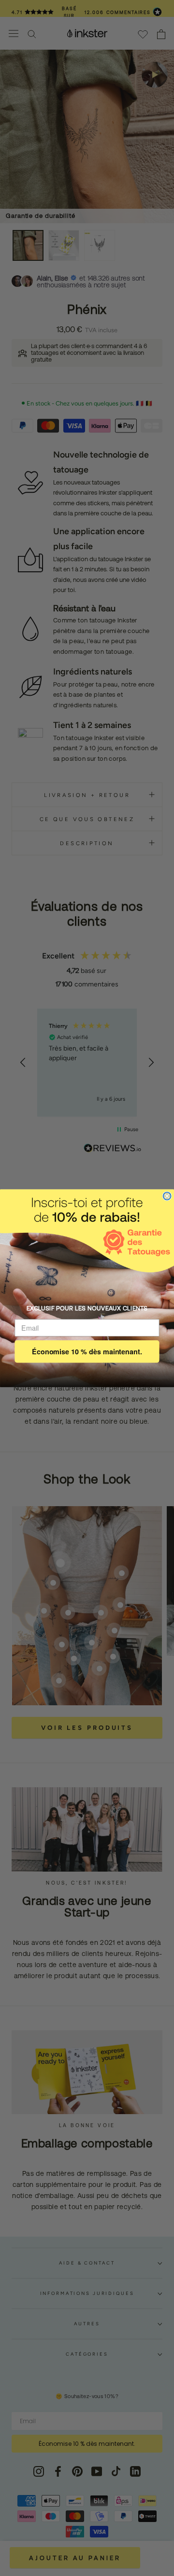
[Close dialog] (167, 1196)
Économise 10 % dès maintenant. (87, 1351)
